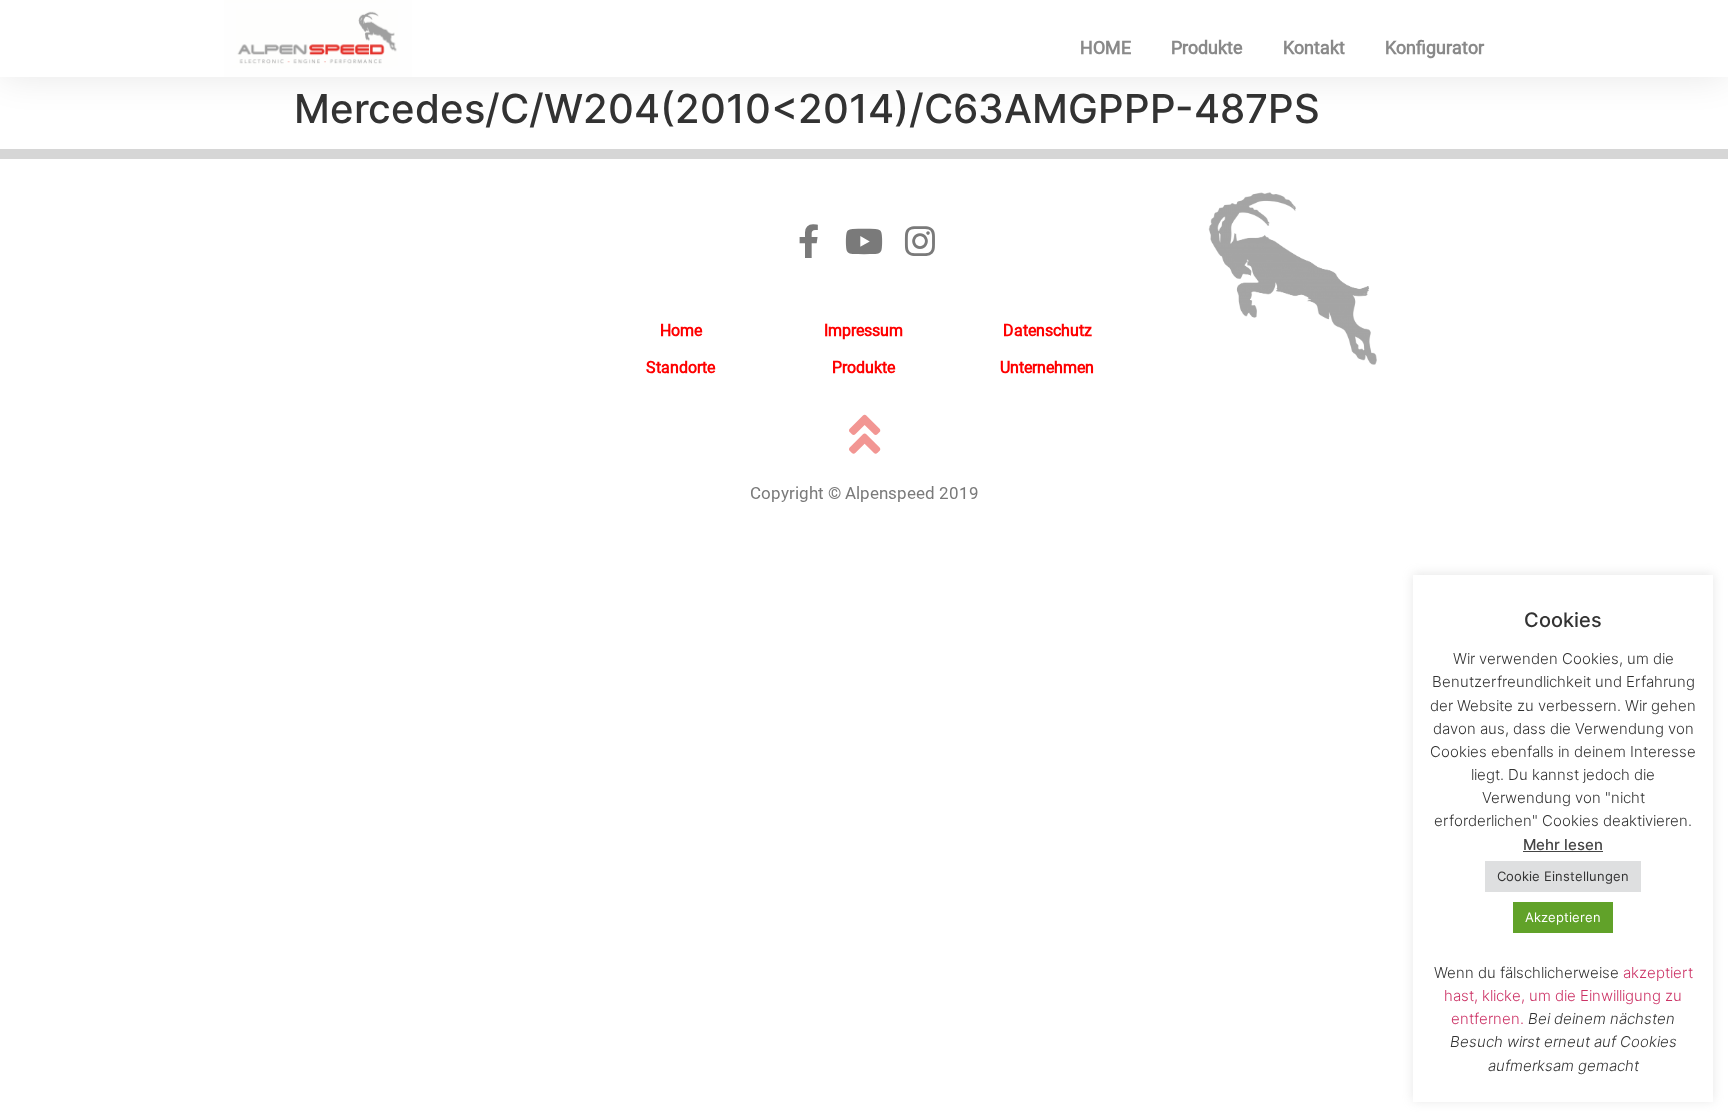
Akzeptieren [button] (1563, 917)
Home (681, 330)
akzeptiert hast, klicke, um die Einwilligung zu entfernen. (1568, 995)
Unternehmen (1047, 367)
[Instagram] (920, 241)
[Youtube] (864, 241)
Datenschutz (1047, 330)
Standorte (680, 367)
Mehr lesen (1563, 844)
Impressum (863, 330)
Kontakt (1314, 47)
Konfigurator (1434, 47)
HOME (1105, 47)
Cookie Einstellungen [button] (1563, 876)
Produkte (1207, 47)
